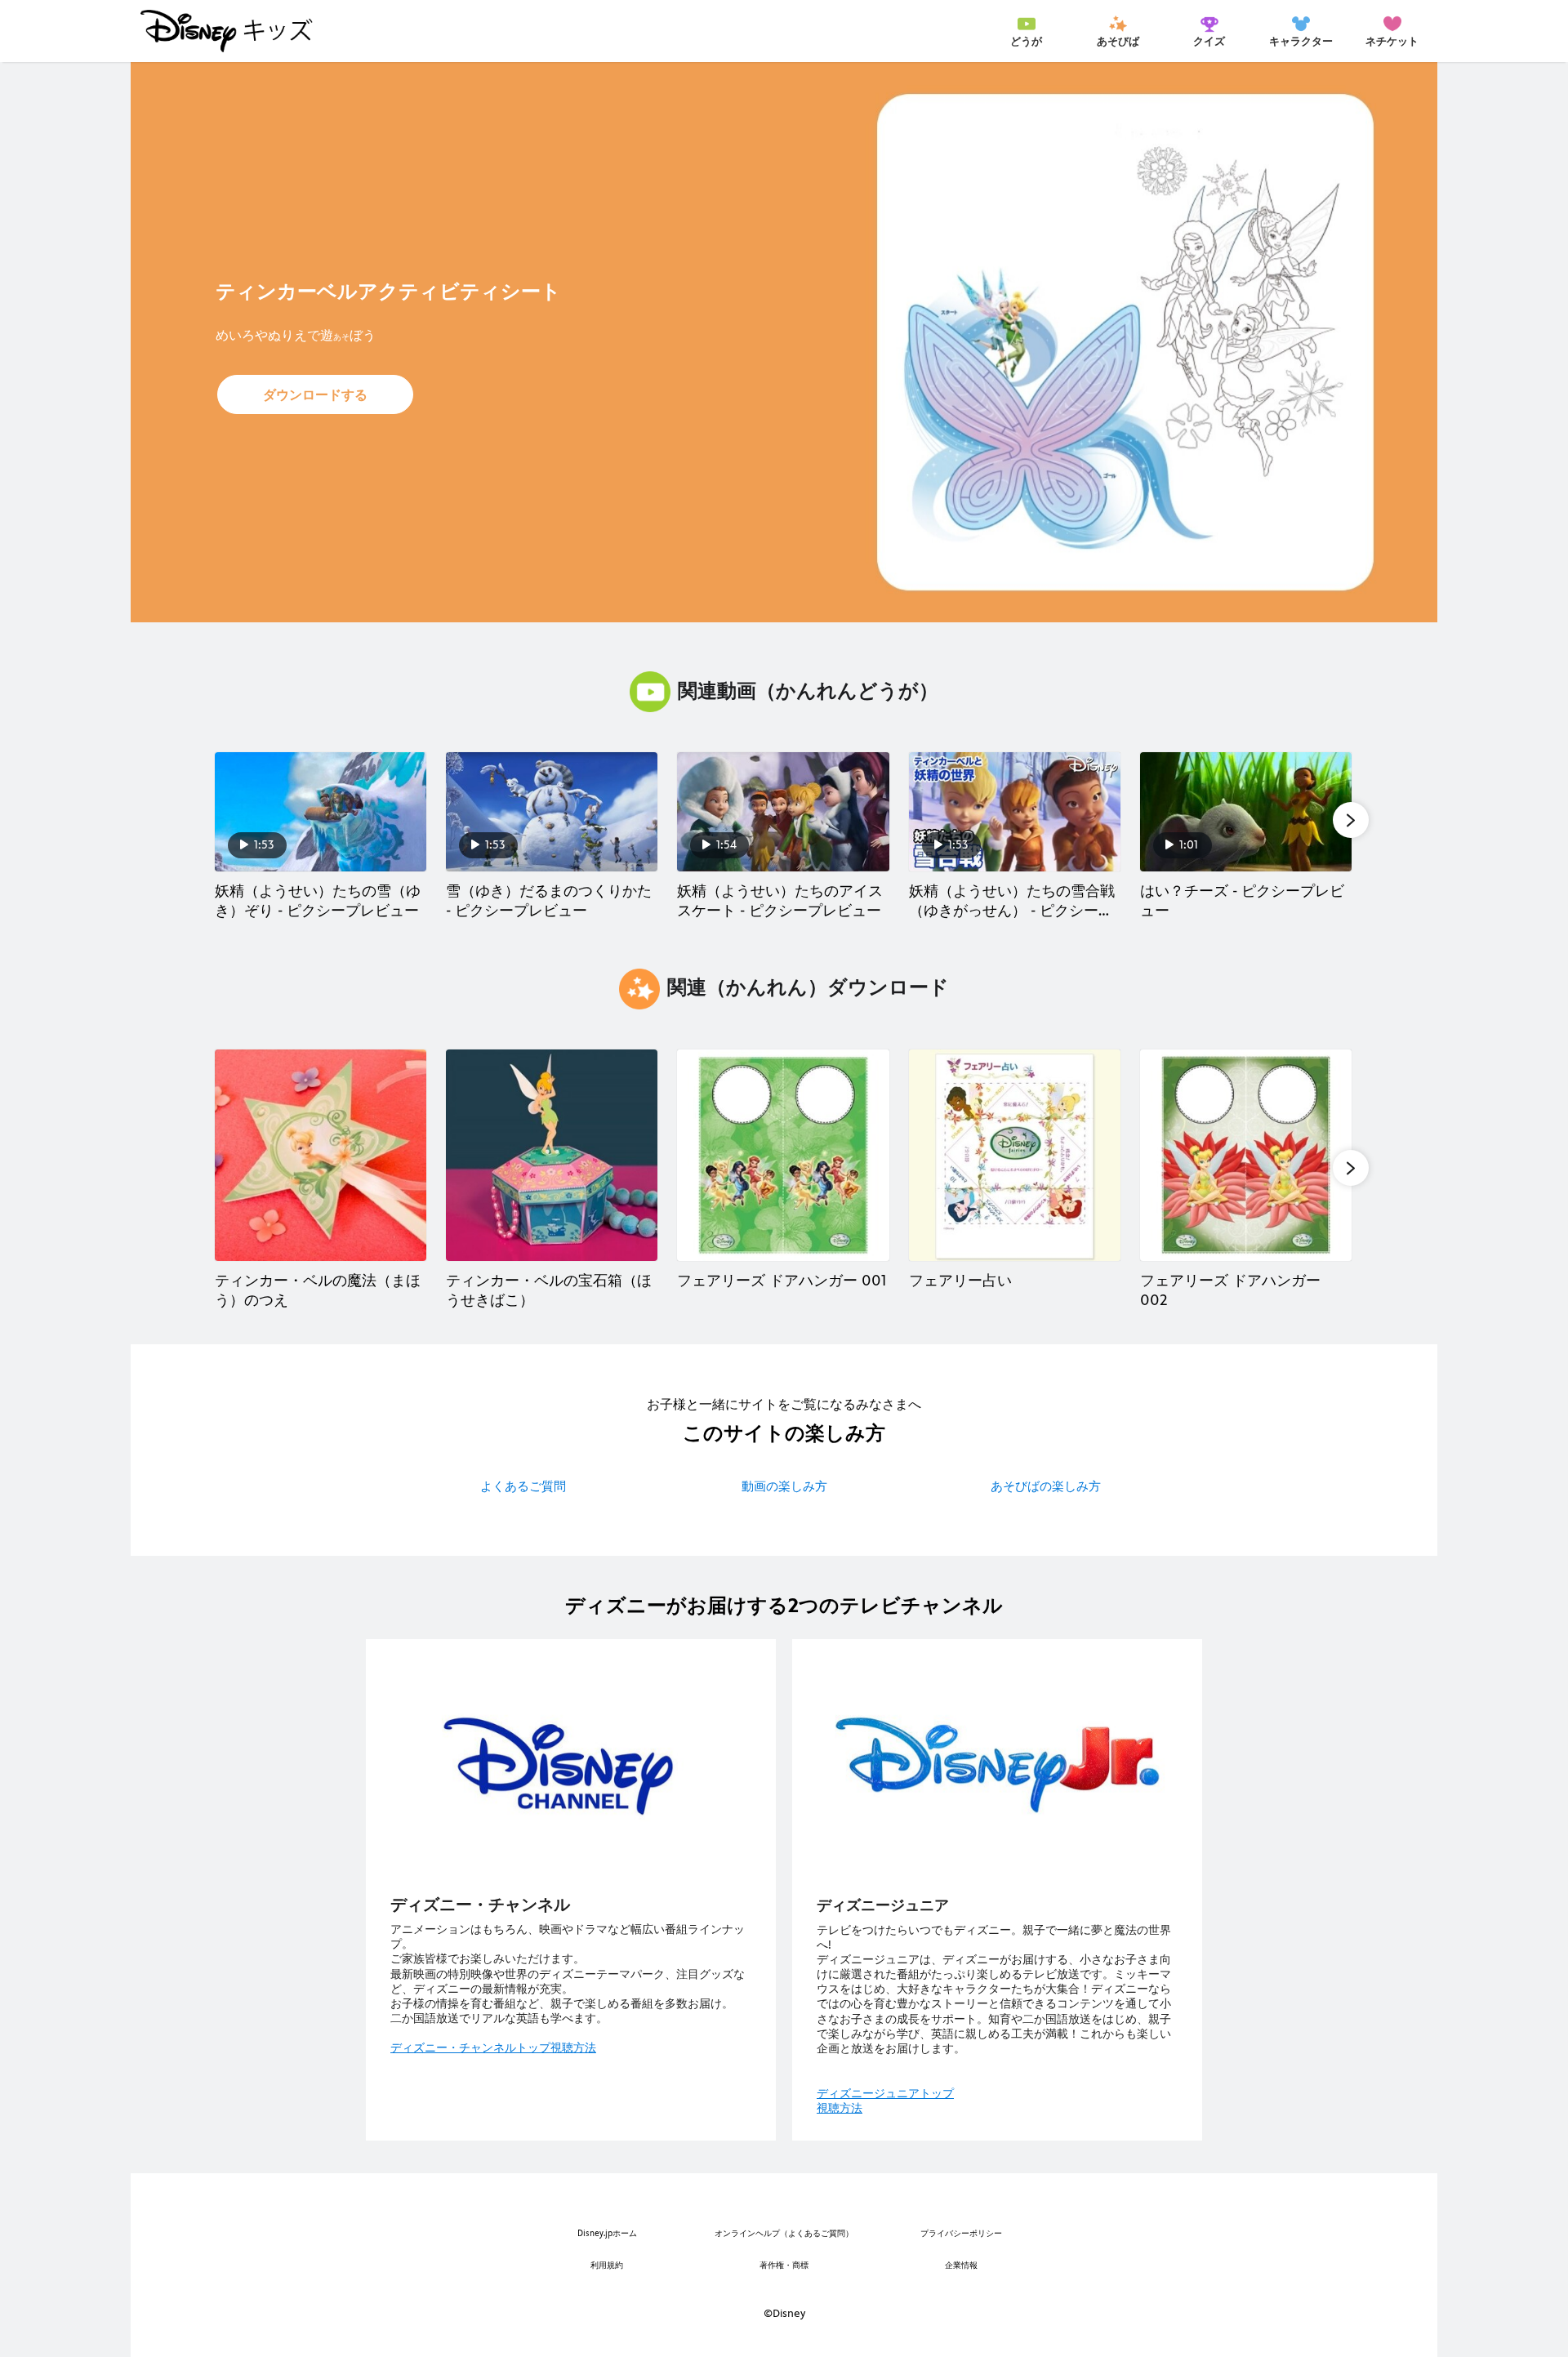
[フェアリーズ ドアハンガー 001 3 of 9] (783, 1155)
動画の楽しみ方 (784, 1486)
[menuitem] (1026, 31)
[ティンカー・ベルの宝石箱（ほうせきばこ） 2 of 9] (552, 1155)
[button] (315, 394)
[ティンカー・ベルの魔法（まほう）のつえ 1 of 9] (321, 1155)
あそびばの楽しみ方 (1046, 1486)
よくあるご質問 (523, 1486)
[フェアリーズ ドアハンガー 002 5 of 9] (1246, 1155)
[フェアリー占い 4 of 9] (1015, 1155)
